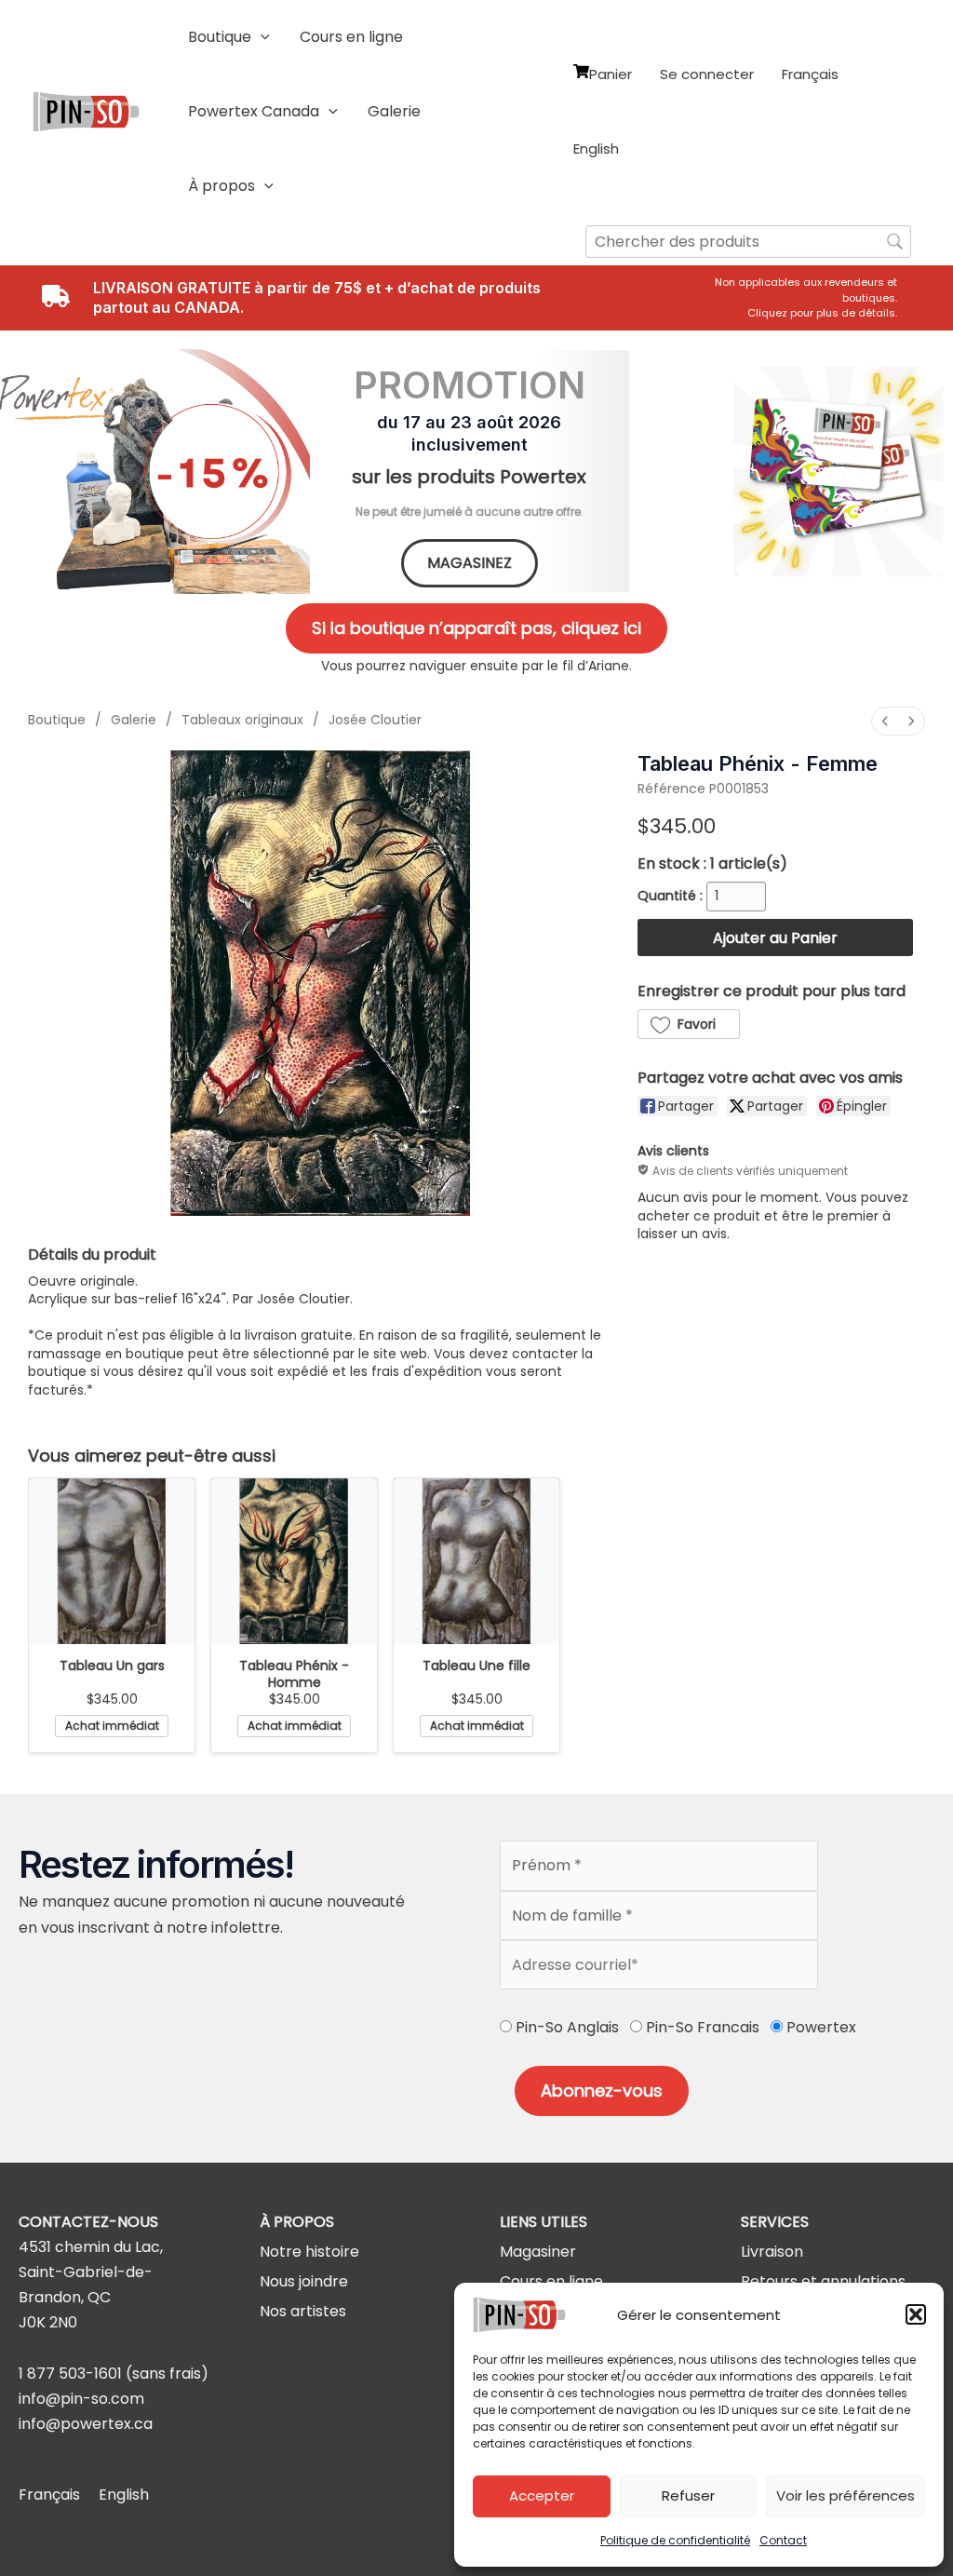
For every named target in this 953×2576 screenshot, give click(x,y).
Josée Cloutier (375, 720)
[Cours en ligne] (551, 2281)
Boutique (57, 720)
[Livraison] (772, 2252)
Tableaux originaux (242, 720)
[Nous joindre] (304, 2281)
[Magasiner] (538, 2252)
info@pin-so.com (81, 2399)
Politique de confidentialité (675, 2540)
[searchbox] (748, 242)
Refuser (688, 2495)
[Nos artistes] (303, 2311)
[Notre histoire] (309, 2252)
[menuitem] (885, 721)
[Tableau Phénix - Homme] (294, 1561)
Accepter (542, 2495)
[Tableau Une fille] (476, 1561)
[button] (916, 2314)
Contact (783, 2540)
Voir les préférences (846, 2495)
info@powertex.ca (86, 2424)
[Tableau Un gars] (112, 1561)
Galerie (134, 720)
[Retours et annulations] (823, 2281)
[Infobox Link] (806, 298)
